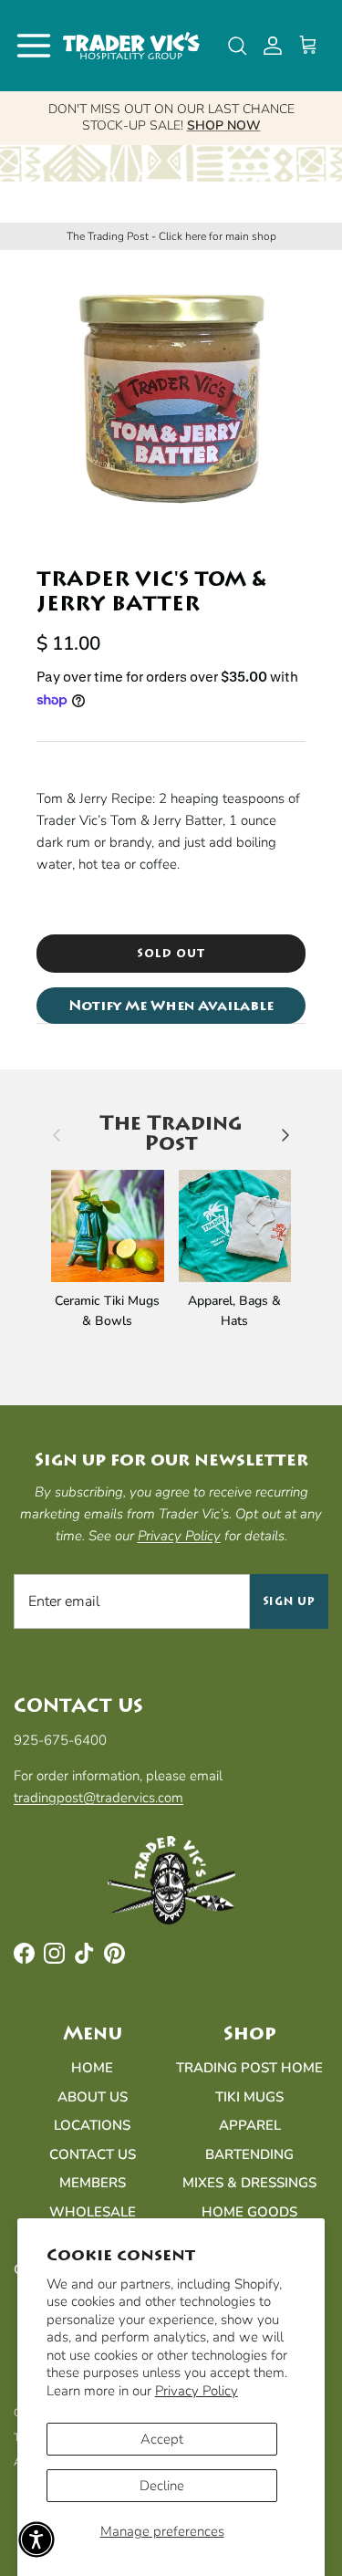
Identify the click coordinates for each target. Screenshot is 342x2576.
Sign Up (290, 1601)
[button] (36, 2539)
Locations (92, 2125)
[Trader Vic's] (131, 46)
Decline (162, 2486)
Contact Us (93, 2154)
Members (93, 2183)
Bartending (249, 2154)
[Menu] (34, 46)
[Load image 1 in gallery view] (171, 399)
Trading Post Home (249, 2068)
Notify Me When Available (171, 1006)
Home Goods (249, 2212)
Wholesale (93, 2212)
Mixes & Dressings (249, 2183)
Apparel (250, 2125)
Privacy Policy (197, 2391)
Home (92, 2068)
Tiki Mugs (249, 2097)
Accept (162, 2439)
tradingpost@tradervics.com (98, 1798)
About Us (93, 2097)
